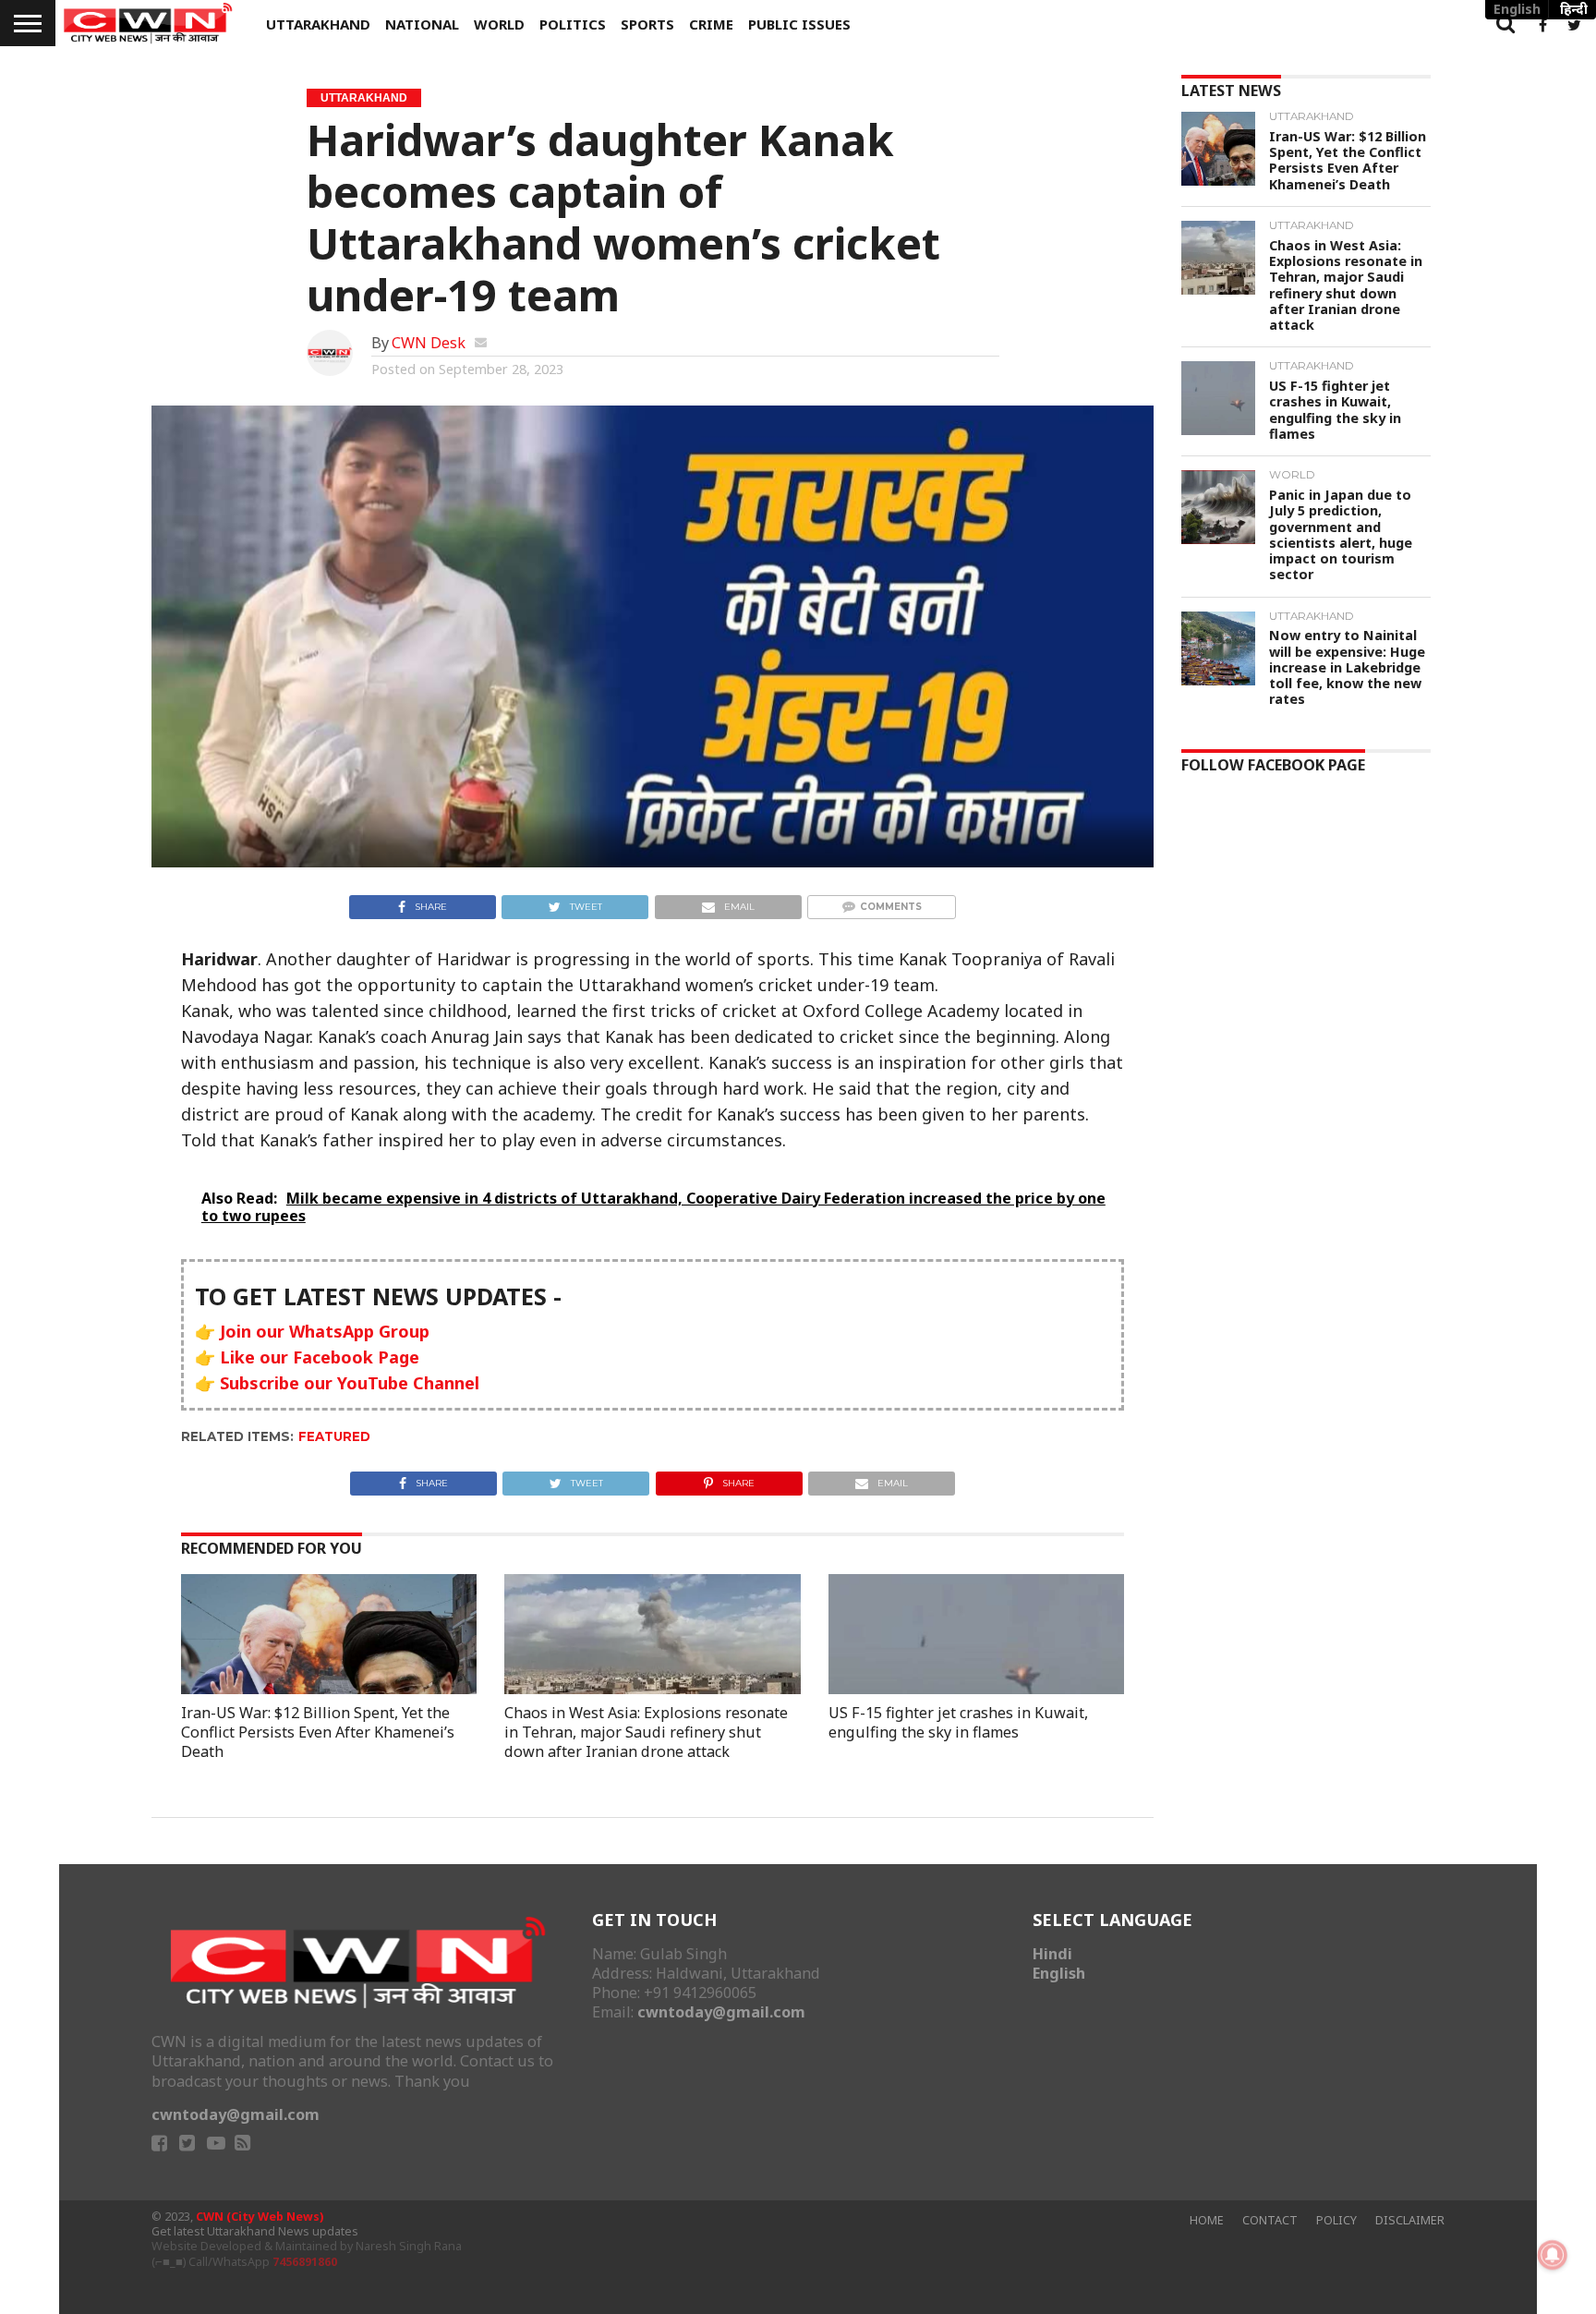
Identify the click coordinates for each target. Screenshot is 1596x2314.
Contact (1270, 2220)
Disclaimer (1410, 2220)
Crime (711, 24)
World (499, 24)
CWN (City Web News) (260, 2217)
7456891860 (305, 2262)
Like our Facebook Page (320, 1357)
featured (334, 1436)
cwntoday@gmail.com (236, 2114)
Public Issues (799, 24)
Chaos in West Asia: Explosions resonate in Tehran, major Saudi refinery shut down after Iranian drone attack (646, 1732)
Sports (647, 24)
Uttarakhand (318, 24)
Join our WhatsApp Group (325, 1331)
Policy (1336, 2220)
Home (1207, 2220)
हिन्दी (1574, 9)
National (422, 24)
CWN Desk (429, 343)
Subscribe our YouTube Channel (350, 1383)
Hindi (1052, 1954)
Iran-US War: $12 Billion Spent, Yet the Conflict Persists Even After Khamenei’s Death (318, 1732)
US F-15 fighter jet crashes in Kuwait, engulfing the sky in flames (958, 1722)
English (1059, 1973)
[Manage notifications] (1553, 2255)
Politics (573, 24)
